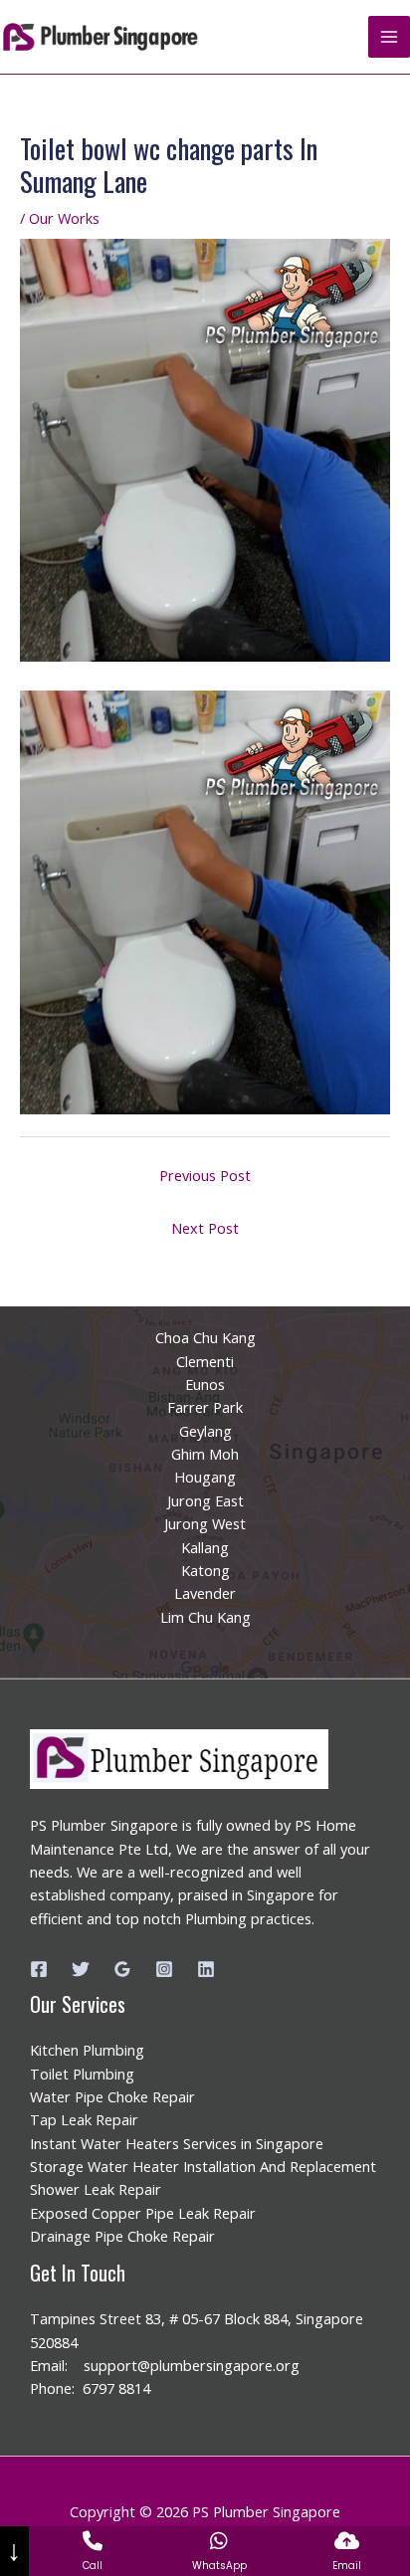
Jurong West (205, 1523)
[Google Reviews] (122, 1969)
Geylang (205, 1431)
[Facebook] (39, 1969)
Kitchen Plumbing (87, 2050)
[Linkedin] (206, 1969)
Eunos (205, 1384)
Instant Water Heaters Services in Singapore (177, 2143)
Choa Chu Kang (205, 1337)
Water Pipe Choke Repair (112, 2096)
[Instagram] (164, 1969)
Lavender (205, 1593)
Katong (205, 1570)
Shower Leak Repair (96, 2189)
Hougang (205, 1477)
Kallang (205, 1547)
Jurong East (205, 1500)
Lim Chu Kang (205, 1617)
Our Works (64, 218)
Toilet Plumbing (82, 2074)
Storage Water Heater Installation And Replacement (203, 2166)
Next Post (205, 1228)
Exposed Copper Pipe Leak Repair (143, 2213)
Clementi (205, 1361)
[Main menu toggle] (389, 37)
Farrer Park (205, 1407)
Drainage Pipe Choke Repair (122, 2236)
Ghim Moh (205, 1454)
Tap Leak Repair (84, 2119)
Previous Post (205, 1175)
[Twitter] (81, 1969)
